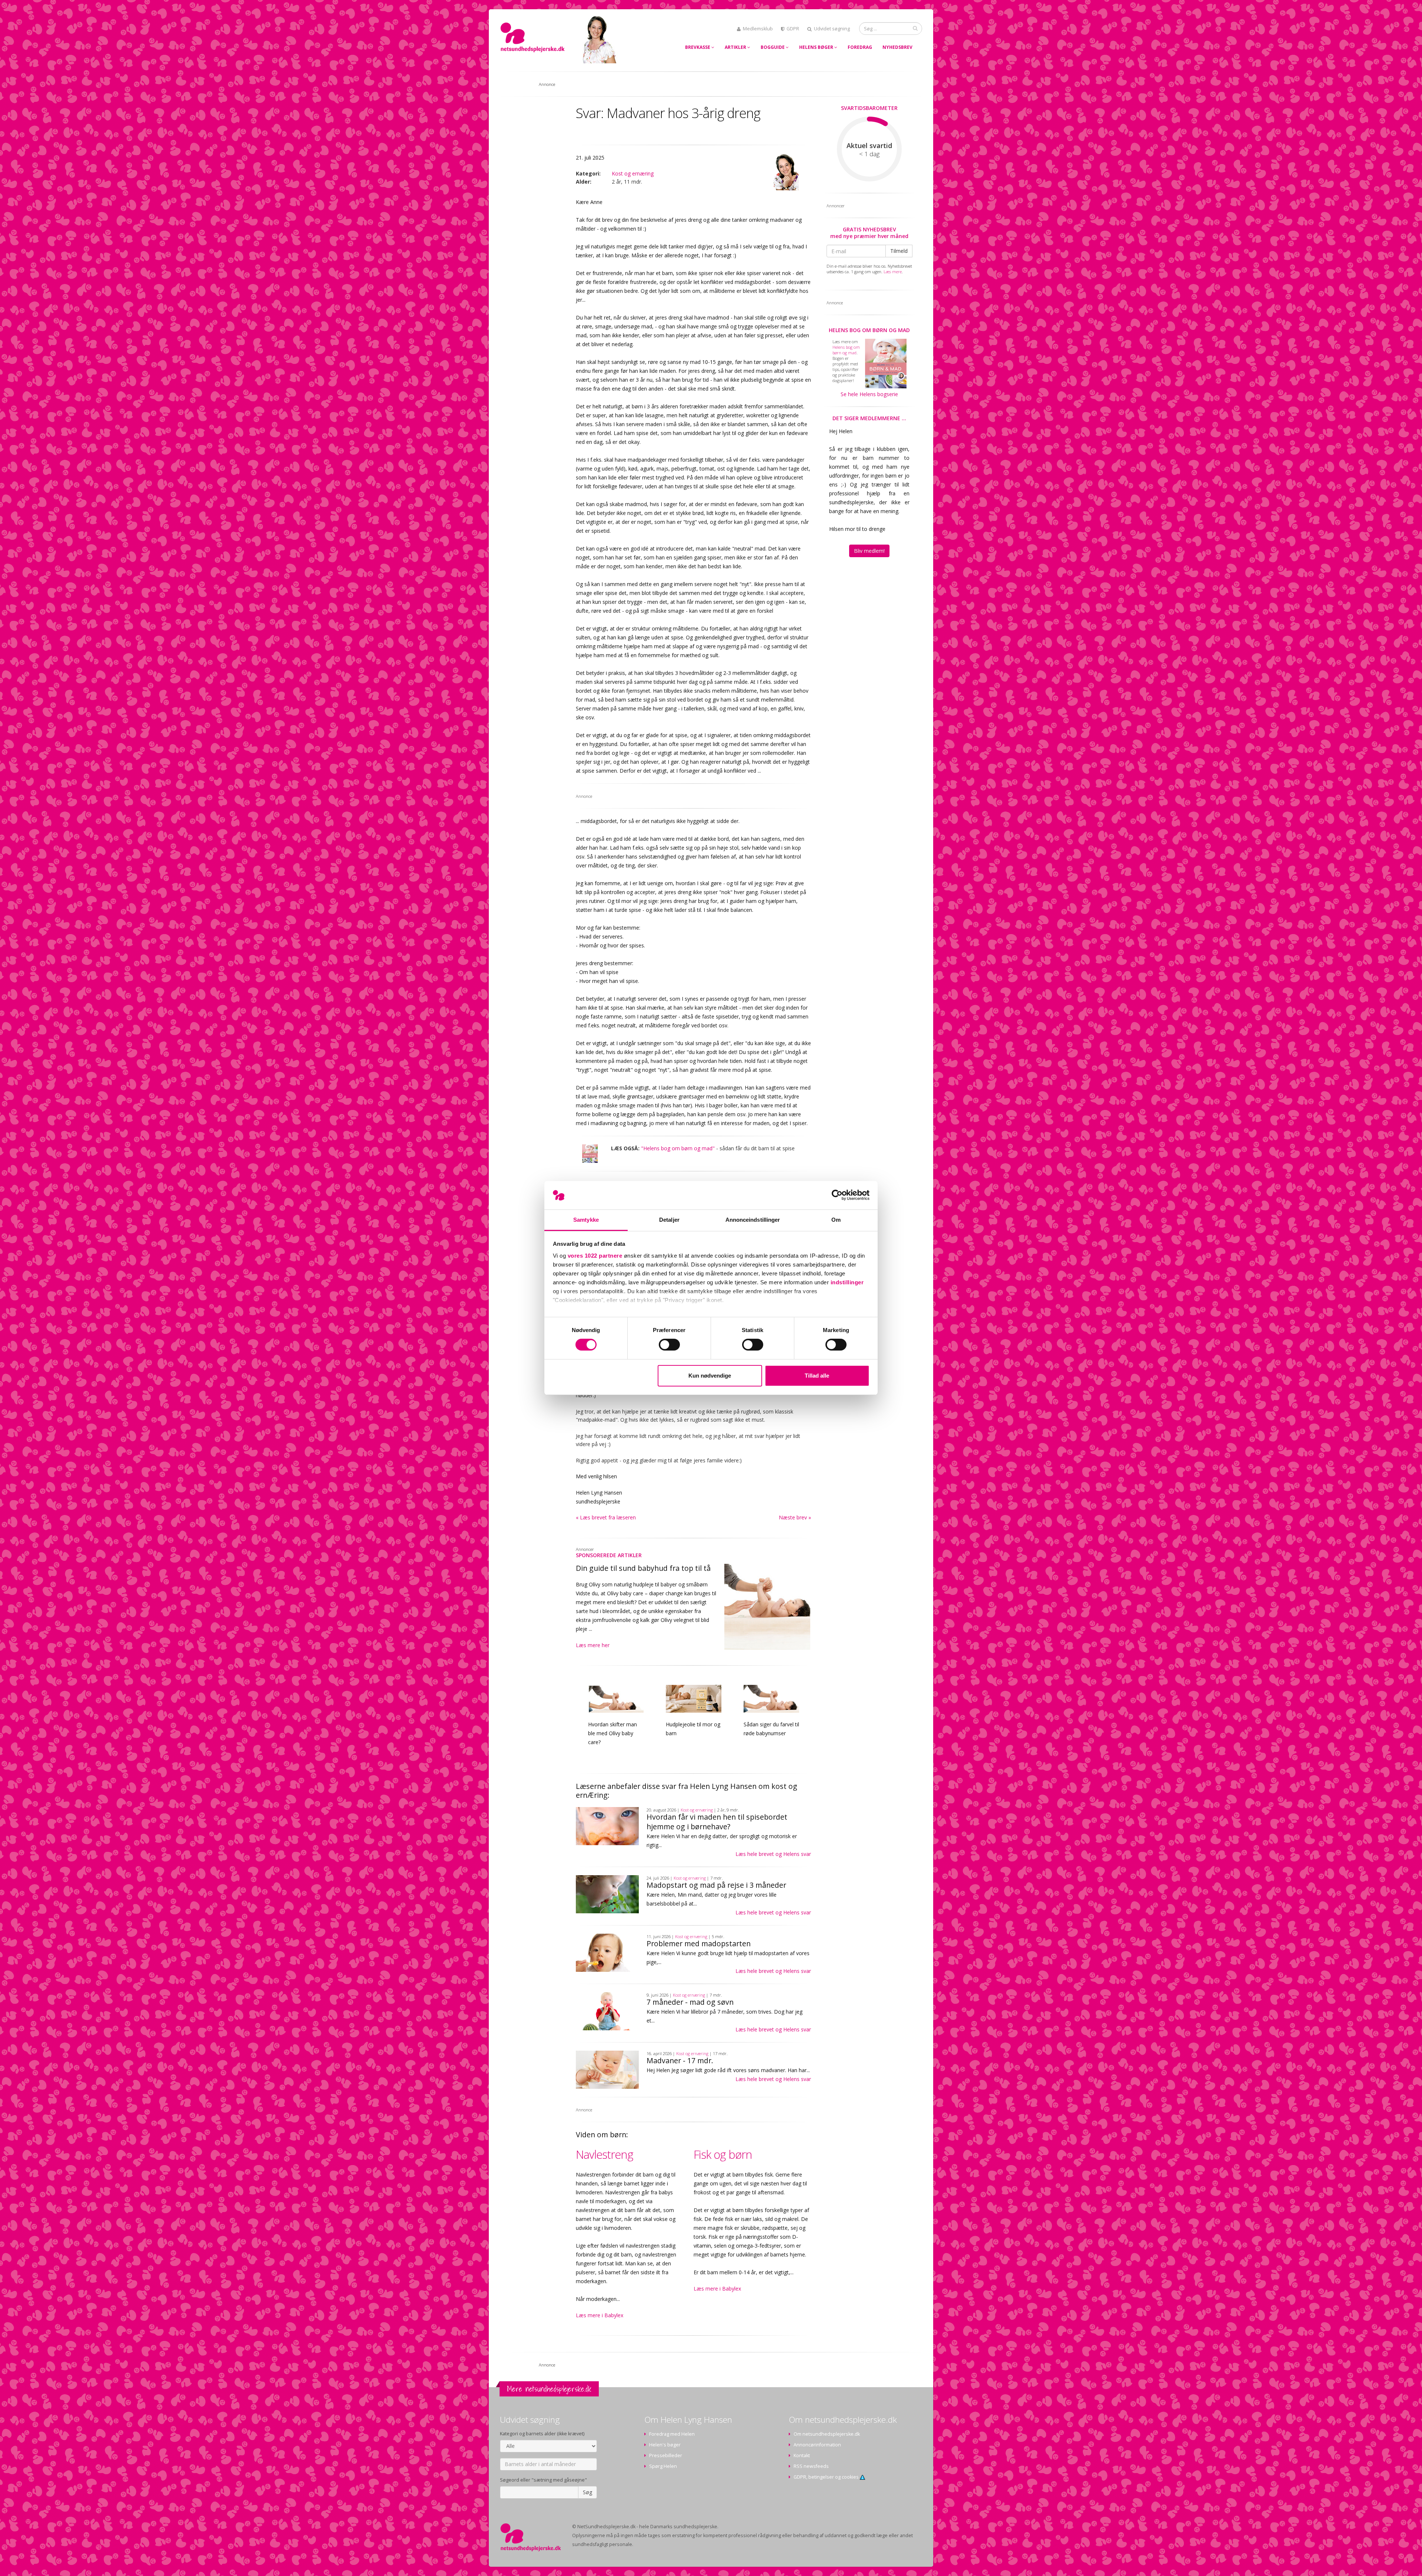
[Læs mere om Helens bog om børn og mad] (590, 1154)
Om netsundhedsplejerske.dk (827, 2434)
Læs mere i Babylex (600, 2315)
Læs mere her (593, 1645)
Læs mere (893, 272)
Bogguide (773, 47)
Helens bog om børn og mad (869, 330)
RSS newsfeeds (811, 2466)
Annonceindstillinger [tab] (753, 1220)
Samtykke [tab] (586, 1220)
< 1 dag (869, 154)
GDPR (793, 29)
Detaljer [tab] (669, 1220)
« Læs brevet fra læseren (606, 1517)
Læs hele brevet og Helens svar (773, 1854)
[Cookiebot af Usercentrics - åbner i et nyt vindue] (837, 1195)
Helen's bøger (665, 2445)
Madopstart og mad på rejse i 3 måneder (716, 1885)
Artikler (736, 47)
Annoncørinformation (817, 2445)
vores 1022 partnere (595, 1256)
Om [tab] (836, 1220)
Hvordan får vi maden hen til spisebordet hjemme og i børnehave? (717, 1822)
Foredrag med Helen (672, 2434)
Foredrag (860, 47)
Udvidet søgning (832, 29)
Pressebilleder (666, 2455)
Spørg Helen (663, 2466)
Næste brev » (795, 1517)
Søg (588, 2492)
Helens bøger (817, 47)
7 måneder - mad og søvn (690, 2002)
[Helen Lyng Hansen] (785, 172)
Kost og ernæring (633, 173)
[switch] (669, 1345)
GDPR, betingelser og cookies (827, 2477)
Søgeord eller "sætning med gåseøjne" (543, 2480)
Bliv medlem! (869, 551)
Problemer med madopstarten (699, 1943)
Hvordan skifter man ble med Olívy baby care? (612, 1733)
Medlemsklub (758, 29)
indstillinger (847, 1282)
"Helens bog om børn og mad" (678, 1148)
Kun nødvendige (710, 1376)
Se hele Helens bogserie (869, 394)
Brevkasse (698, 47)
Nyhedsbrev (897, 47)
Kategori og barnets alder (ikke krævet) (542, 2434)
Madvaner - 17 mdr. (680, 2060)
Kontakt (802, 2455)
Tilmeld (899, 251)
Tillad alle (817, 1376)
